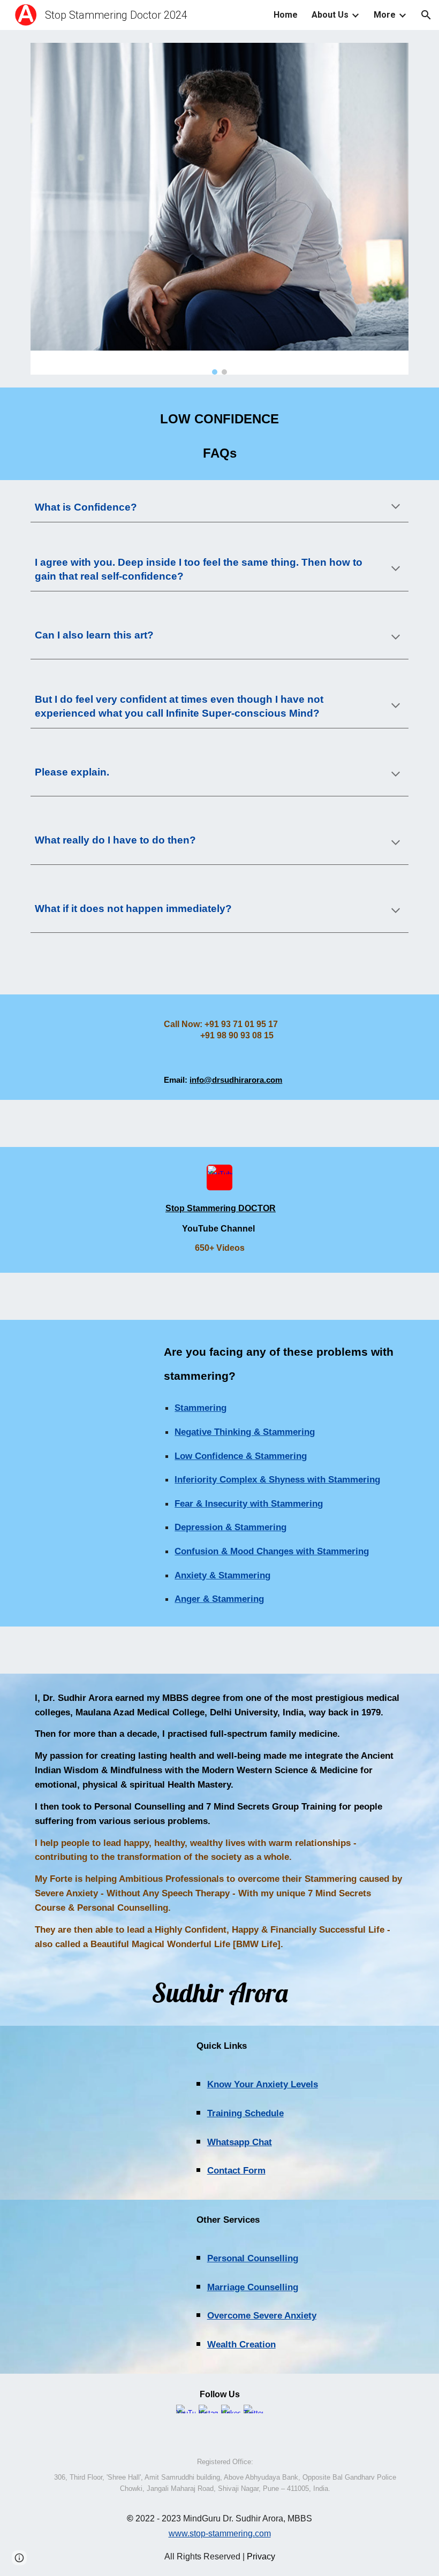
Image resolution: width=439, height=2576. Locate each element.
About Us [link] (330, 15)
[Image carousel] (219, 209)
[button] (426, 15)
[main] (219, 434)
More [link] (385, 15)
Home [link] (286, 15)
